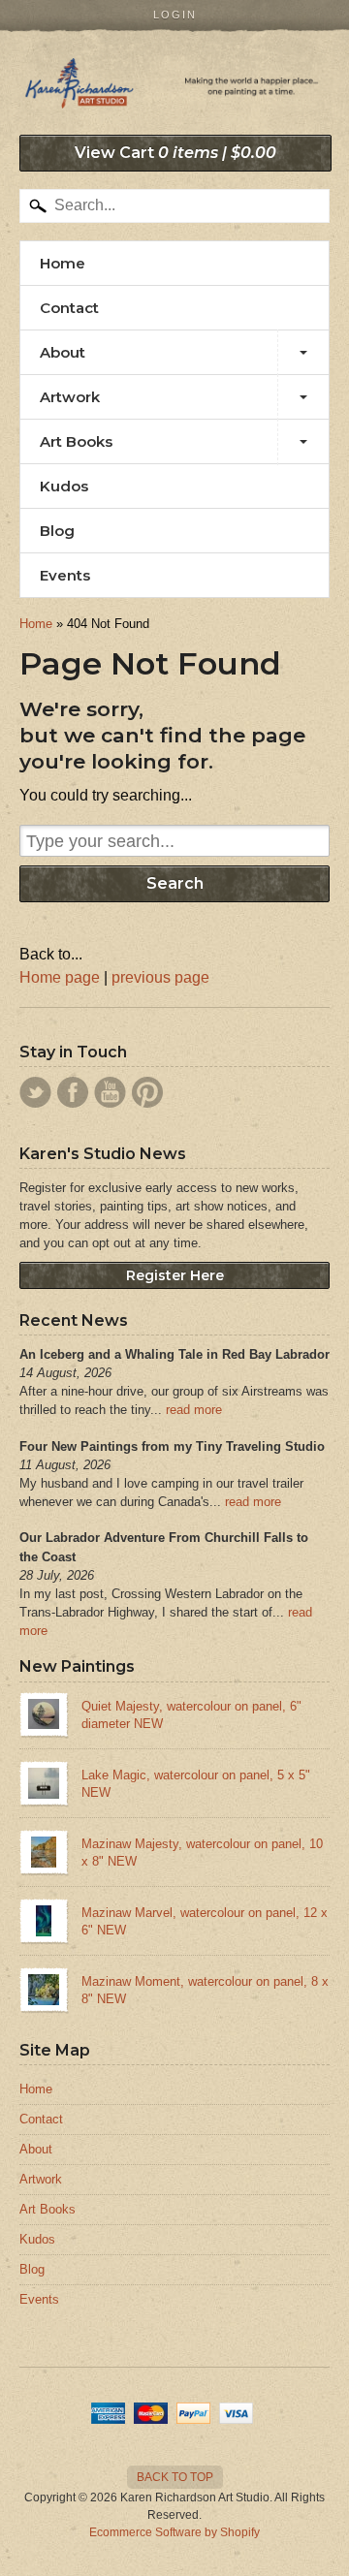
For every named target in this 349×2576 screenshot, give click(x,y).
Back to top (175, 2477)
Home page (60, 977)
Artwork (70, 397)
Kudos (64, 486)
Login (175, 15)
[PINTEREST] (147, 1092)
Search (175, 883)
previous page (160, 977)
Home (63, 263)
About (63, 352)
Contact (69, 308)
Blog (57, 531)
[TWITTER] (35, 1092)
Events (65, 575)
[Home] (174, 89)
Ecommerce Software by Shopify (174, 2532)
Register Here (175, 1275)
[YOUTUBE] (110, 1092)
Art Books (76, 441)
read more (194, 1410)
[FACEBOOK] (73, 1092)
